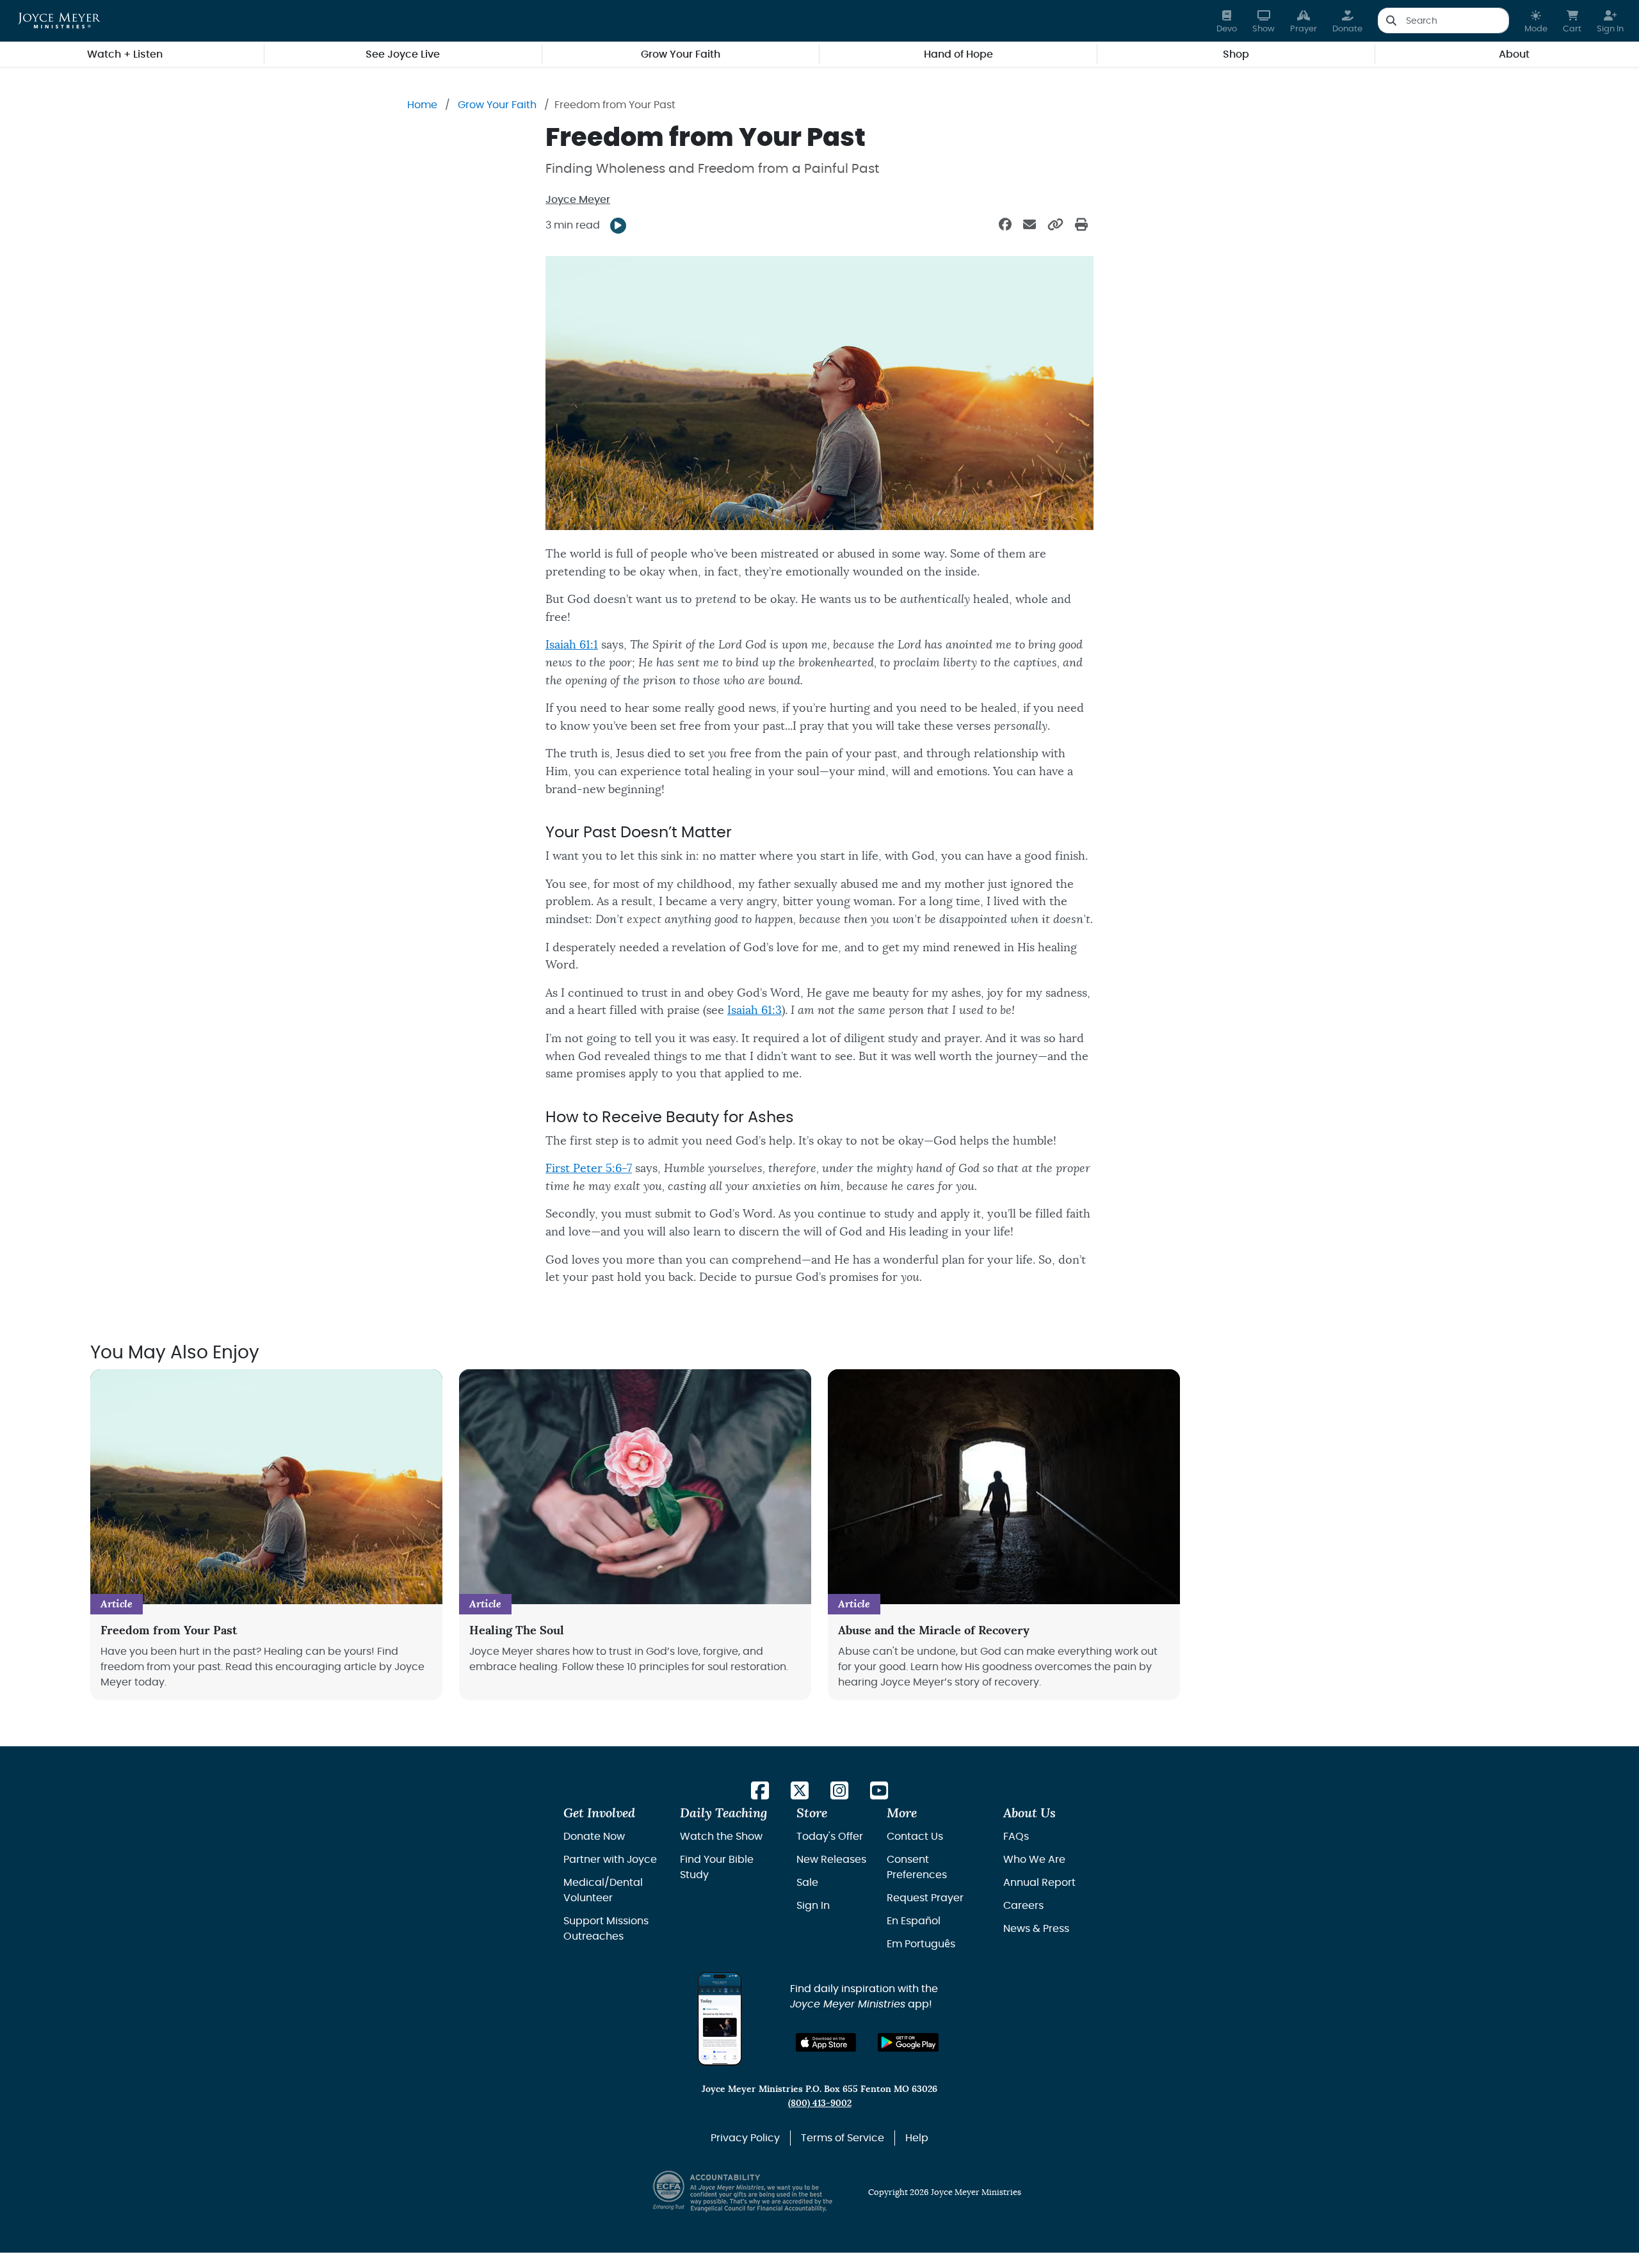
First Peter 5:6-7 (589, 1169)
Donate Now (594, 1837)
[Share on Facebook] (1005, 225)
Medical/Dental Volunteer (603, 1890)
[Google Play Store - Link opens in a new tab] (908, 2042)
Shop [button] (1236, 54)
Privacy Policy (745, 2138)
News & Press (1036, 1929)
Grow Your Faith (497, 105)
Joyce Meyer (578, 200)
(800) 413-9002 (820, 2103)
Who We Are (1034, 1860)
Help (917, 2138)
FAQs (1016, 1837)
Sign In (813, 1906)
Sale (807, 1883)
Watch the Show (721, 1837)
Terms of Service (843, 2138)
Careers (1023, 1906)
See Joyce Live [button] (403, 54)
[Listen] (618, 226)
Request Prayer (925, 1898)
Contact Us (915, 1837)
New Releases (831, 1860)
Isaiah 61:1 (572, 645)
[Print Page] (1081, 225)
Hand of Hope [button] (958, 54)
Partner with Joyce (610, 1860)
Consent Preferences (917, 1867)
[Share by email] (1029, 225)
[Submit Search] (1391, 20)
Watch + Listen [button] (125, 54)
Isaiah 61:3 (755, 1010)
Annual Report (1039, 1883)
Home (422, 105)
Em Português (921, 1944)
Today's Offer (830, 1837)
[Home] (59, 20)
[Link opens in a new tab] (760, 1791)
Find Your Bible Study (717, 1867)
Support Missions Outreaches (606, 1929)
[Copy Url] (1055, 225)
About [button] (1514, 54)
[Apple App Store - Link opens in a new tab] (826, 2042)
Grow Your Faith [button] (681, 54)
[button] (1536, 21)
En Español (914, 1921)
